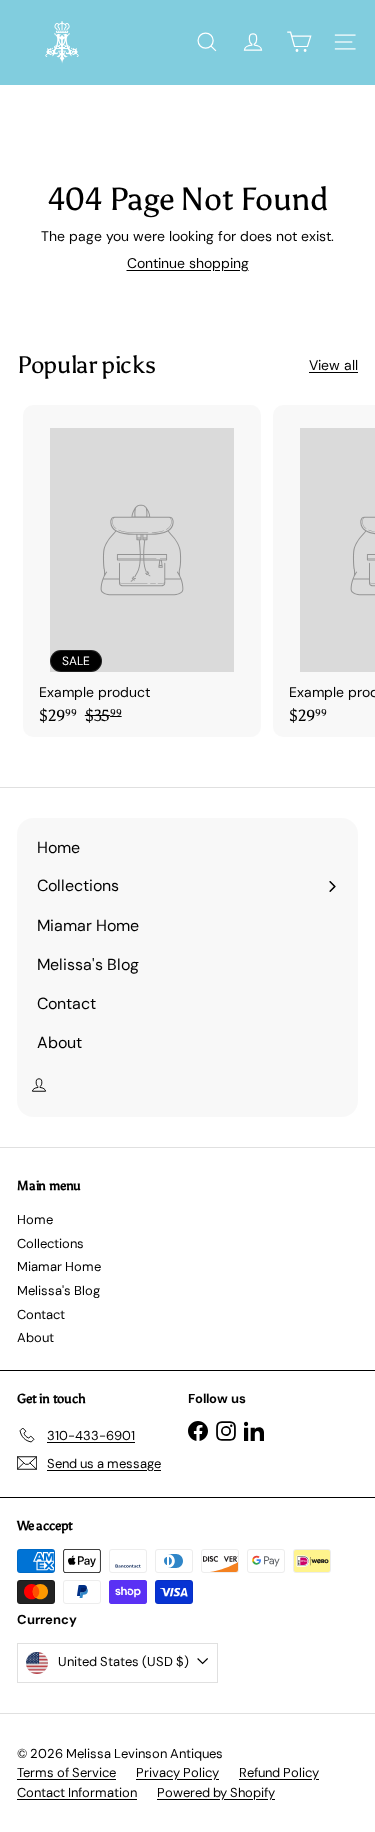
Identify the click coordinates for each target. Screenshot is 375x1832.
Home (35, 1219)
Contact (41, 1314)
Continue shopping (188, 263)
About (35, 1337)
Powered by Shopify (216, 1792)
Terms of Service (66, 1772)
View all (333, 365)
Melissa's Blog (58, 1290)
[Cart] (299, 42)
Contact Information (77, 1792)
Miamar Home (59, 1266)
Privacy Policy (177, 1772)
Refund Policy (279, 1772)
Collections (50, 1243)
